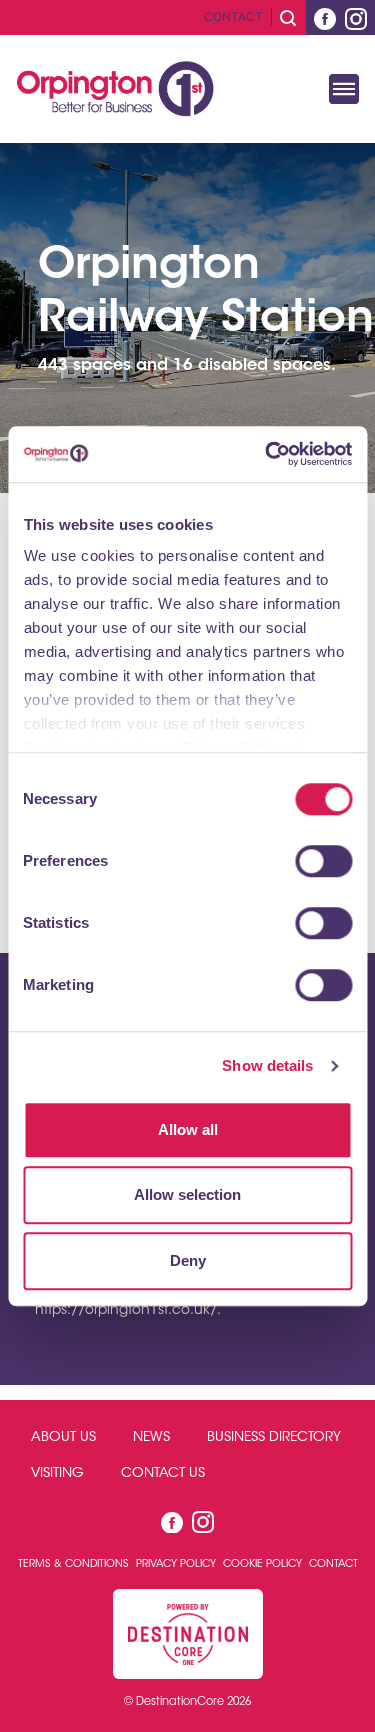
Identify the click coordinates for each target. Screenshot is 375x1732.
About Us (63, 1438)
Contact (233, 16)
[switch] (323, 861)
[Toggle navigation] (344, 89)
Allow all (188, 1129)
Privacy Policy (177, 1564)
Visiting (57, 1474)
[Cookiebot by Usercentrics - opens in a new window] (267, 454)
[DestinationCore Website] (188, 1634)
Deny (188, 1260)
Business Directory (274, 1438)
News (151, 1438)
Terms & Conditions (75, 1564)
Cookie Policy (264, 1564)
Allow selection (187, 1194)
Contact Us (163, 1474)
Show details (267, 1065)
